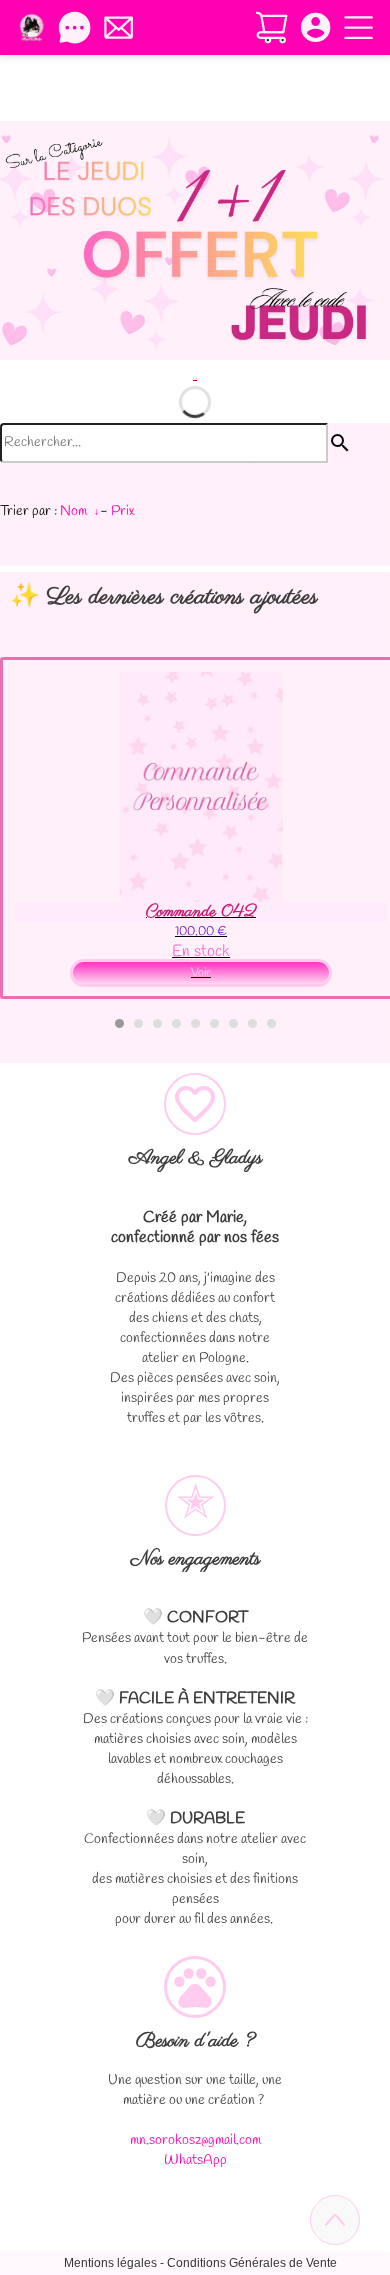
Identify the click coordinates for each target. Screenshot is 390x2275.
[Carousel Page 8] (252, 1023)
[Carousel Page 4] (176, 1023)
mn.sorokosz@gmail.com (195, 2140)
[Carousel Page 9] (271, 1023)
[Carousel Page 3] (157, 1023)
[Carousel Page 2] (138, 1023)
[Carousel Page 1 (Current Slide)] (119, 1023)
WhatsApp (195, 2160)
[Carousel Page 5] (195, 1023)
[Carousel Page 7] (233, 1023)
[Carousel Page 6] (214, 1023)
